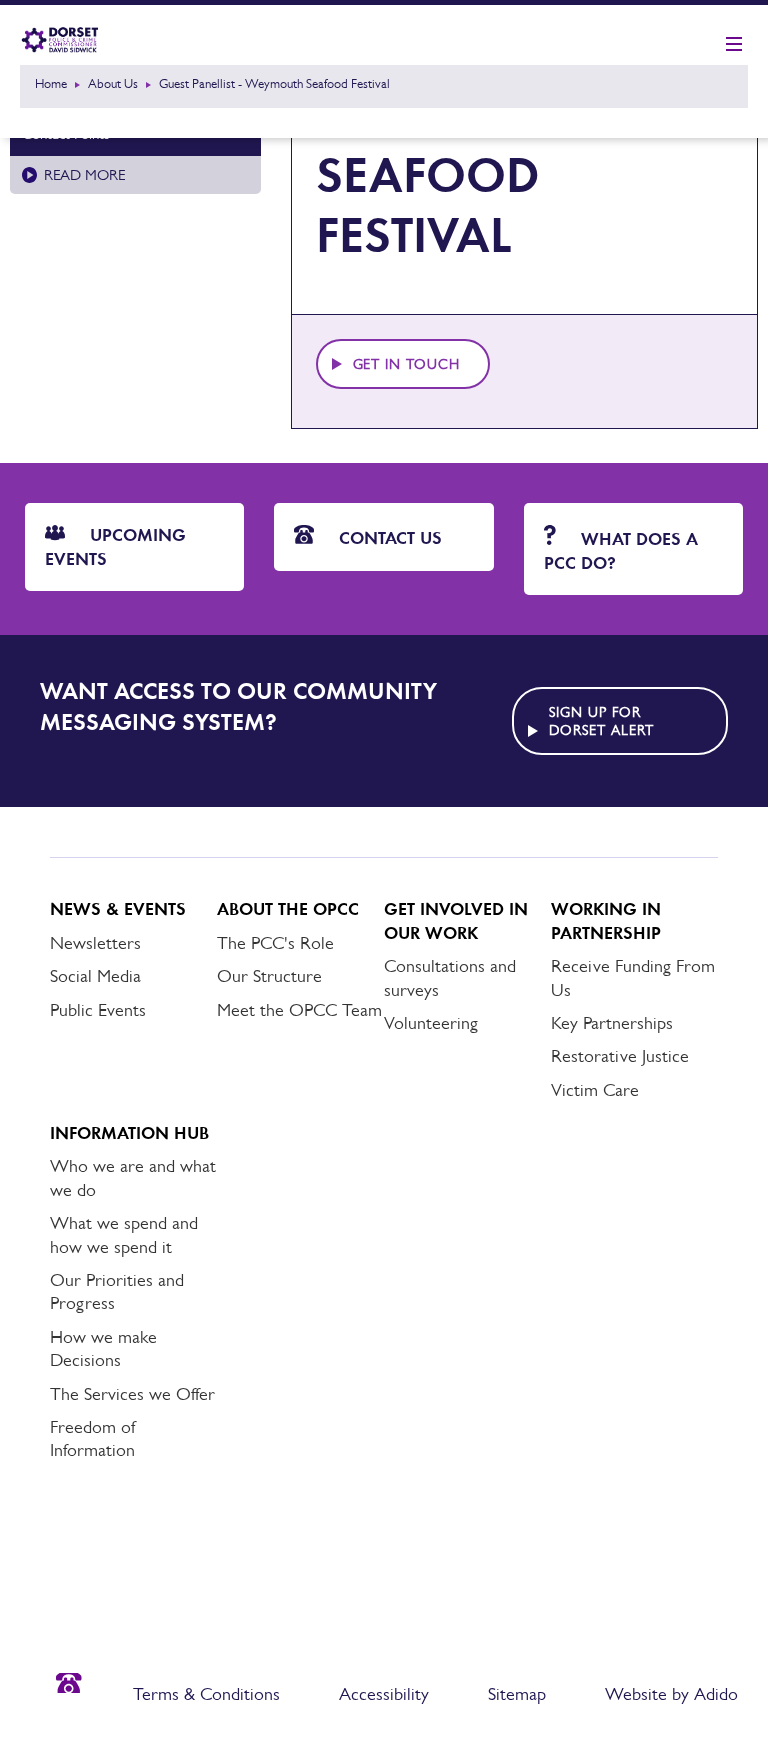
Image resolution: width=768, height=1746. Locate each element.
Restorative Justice (620, 1056)
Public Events (98, 1010)
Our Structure (269, 976)
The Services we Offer (132, 1394)
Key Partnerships (612, 1023)
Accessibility (384, 1694)
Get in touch (407, 364)
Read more (84, 174)
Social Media (95, 976)
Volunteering (431, 1023)
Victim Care (595, 1090)
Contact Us (388, 538)
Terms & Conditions (206, 1694)
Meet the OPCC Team (299, 1010)
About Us (113, 83)
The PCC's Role (275, 943)
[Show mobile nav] (734, 45)
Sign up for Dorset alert (601, 721)
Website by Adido (671, 1694)
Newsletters (95, 943)
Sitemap (517, 1694)
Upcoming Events (115, 546)
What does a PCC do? (621, 550)
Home (51, 83)
